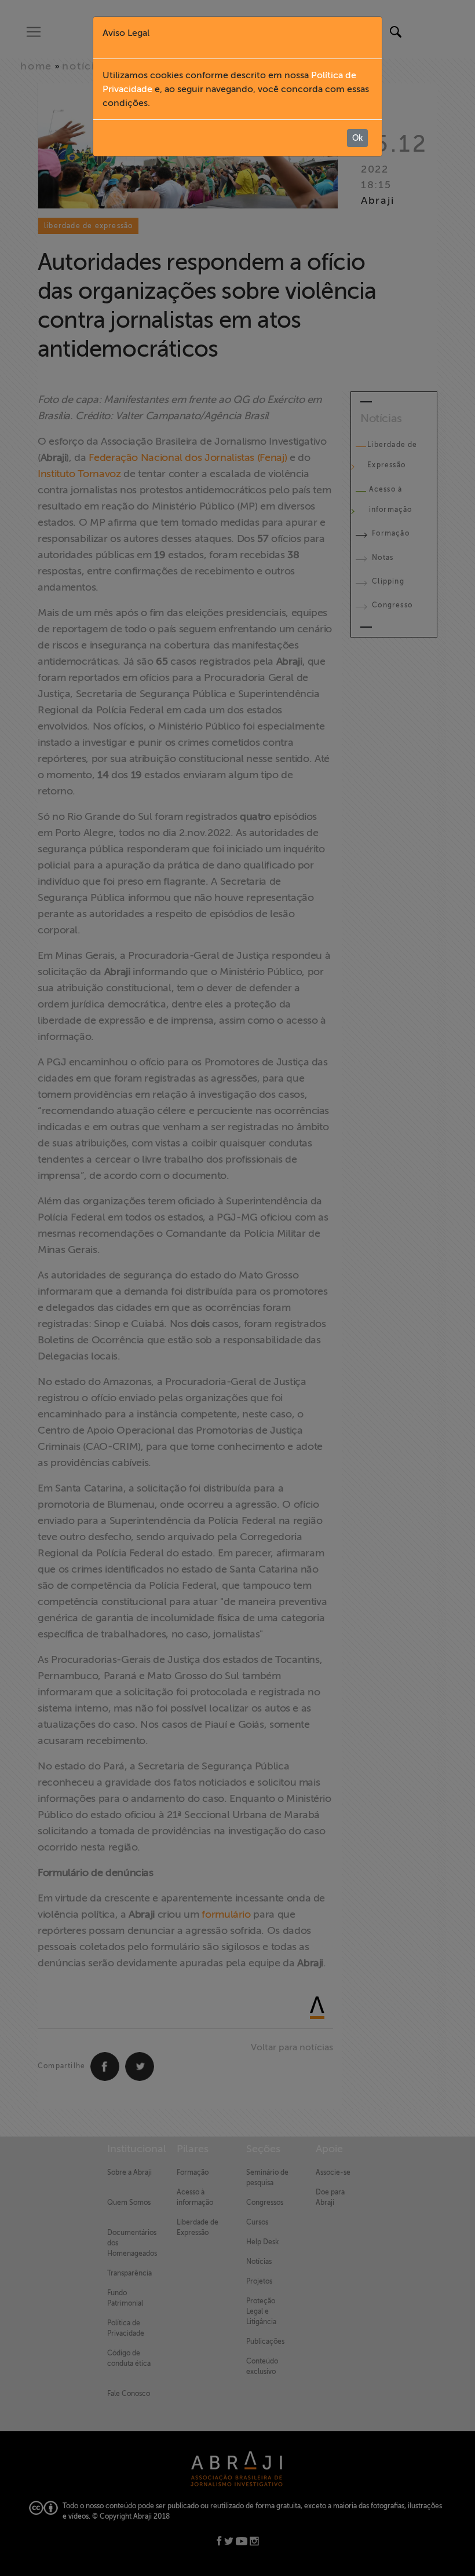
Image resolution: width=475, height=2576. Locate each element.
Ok (357, 138)
